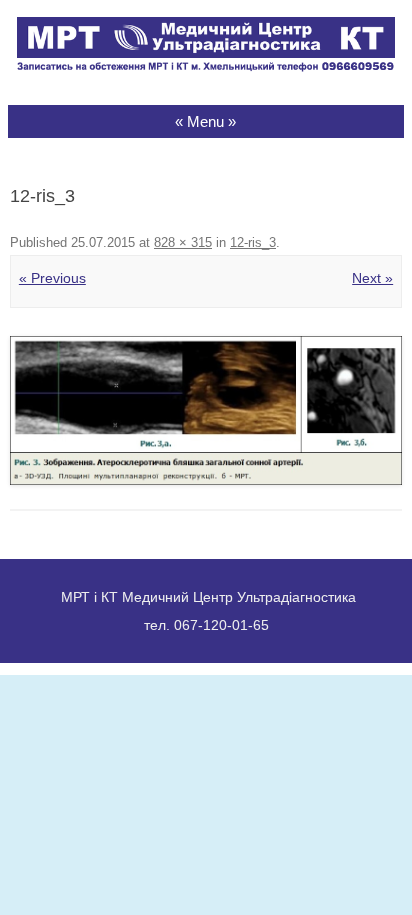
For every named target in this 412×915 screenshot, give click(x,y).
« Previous (52, 278)
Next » (372, 278)
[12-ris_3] (206, 410)
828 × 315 (183, 242)
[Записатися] (206, 67)
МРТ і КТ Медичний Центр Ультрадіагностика (208, 597)
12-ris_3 (253, 242)
